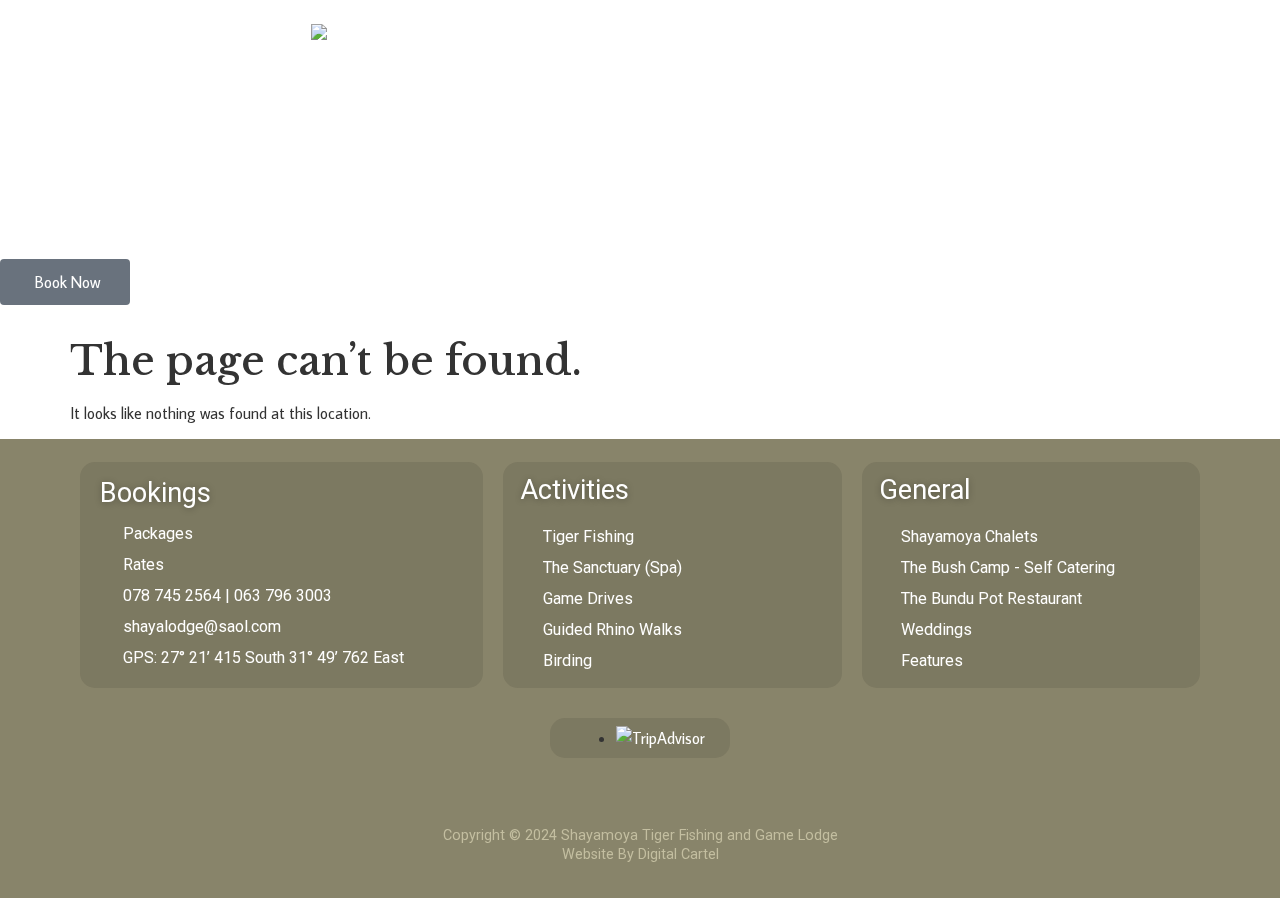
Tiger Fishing (209, 212)
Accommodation (73, 212)
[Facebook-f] (656, 804)
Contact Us (602, 212)
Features (419, 212)
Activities (321, 212)
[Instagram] (619, 804)
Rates (506, 212)
